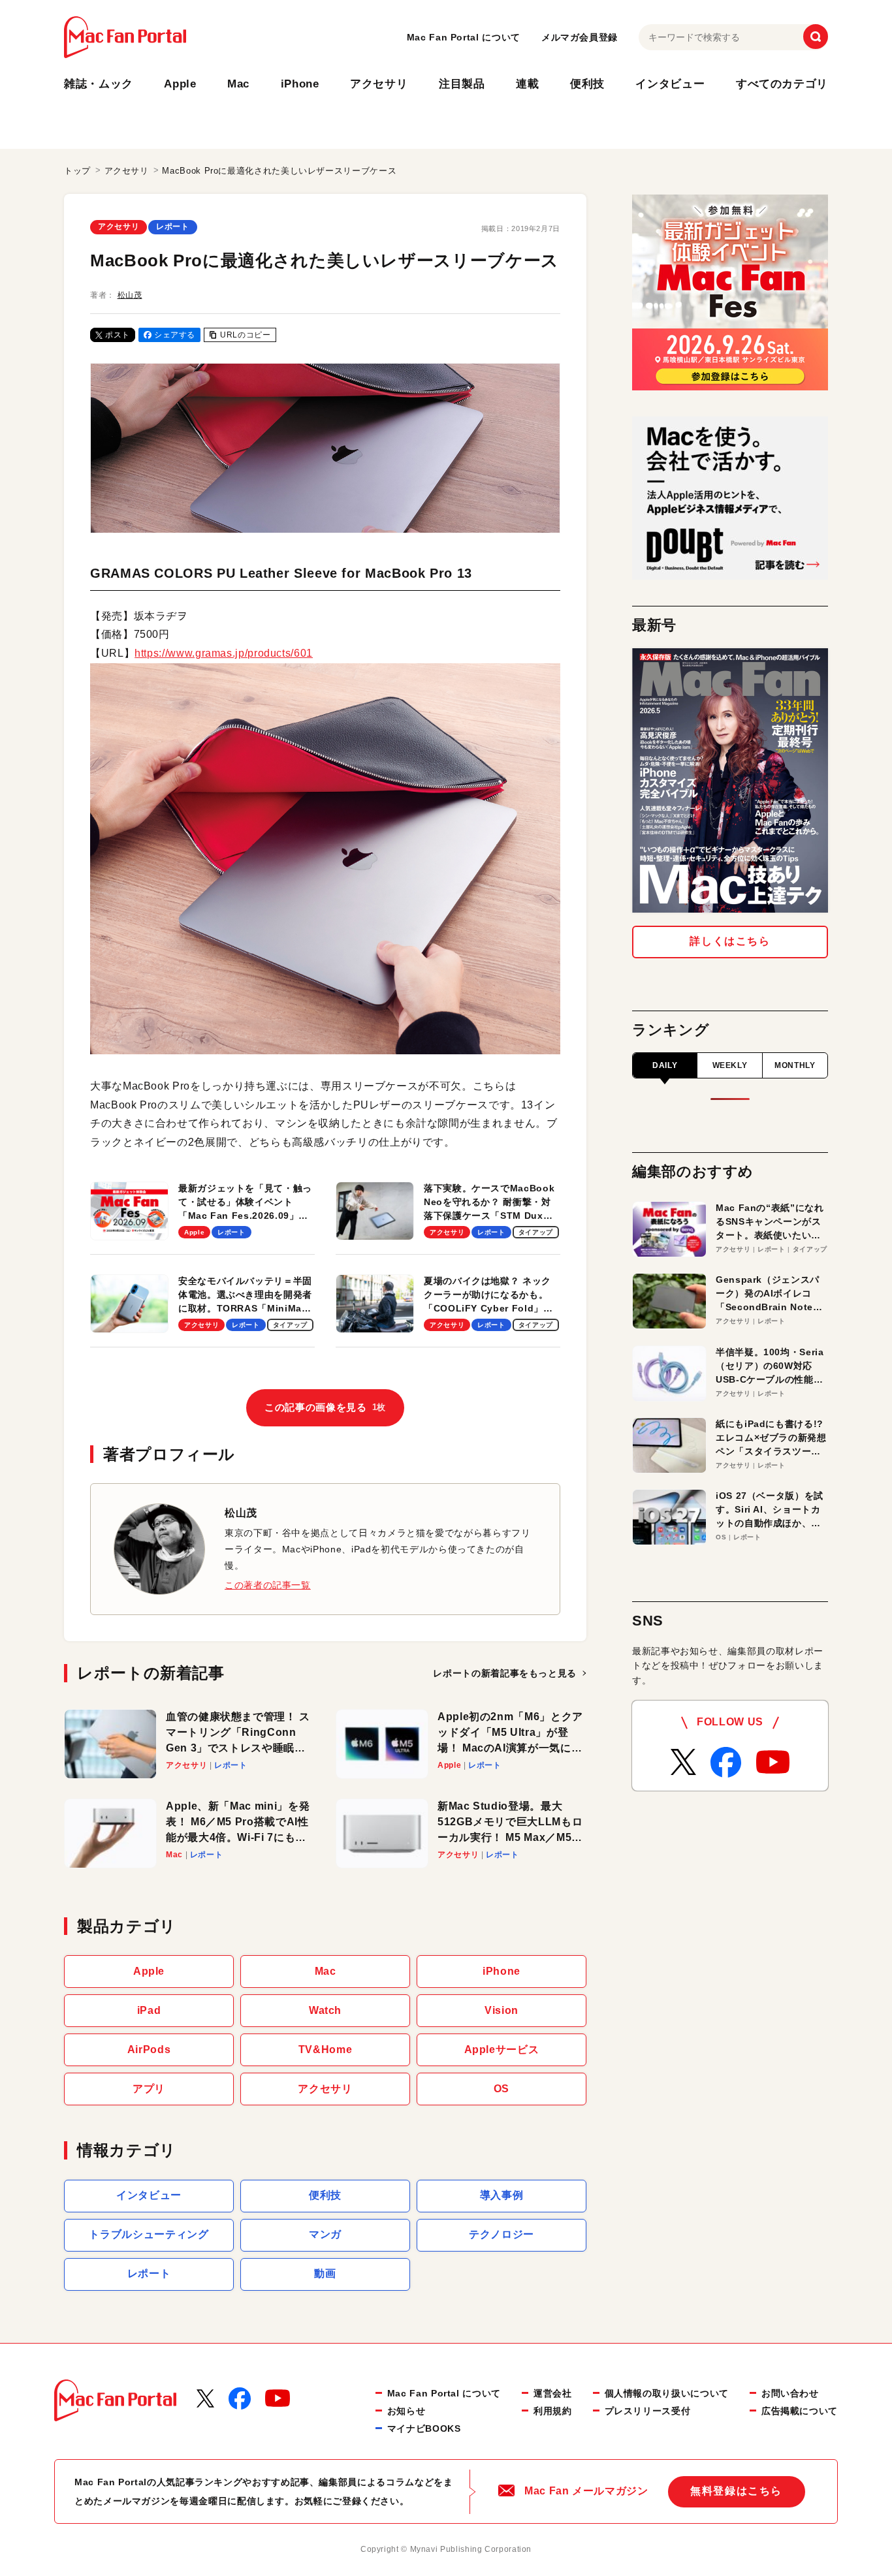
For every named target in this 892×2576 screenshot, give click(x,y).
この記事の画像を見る (325, 1407)
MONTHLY (795, 1065)
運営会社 (553, 2393)
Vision (502, 2010)
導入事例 (502, 2195)
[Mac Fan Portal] (125, 37)
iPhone (300, 84)
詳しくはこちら (730, 941)
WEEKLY (730, 1065)
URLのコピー (245, 335)
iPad (149, 2010)
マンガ (325, 2234)
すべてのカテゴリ (782, 84)
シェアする (175, 335)
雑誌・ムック (99, 84)
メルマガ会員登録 (580, 37)
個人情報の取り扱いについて (667, 2393)
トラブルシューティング (149, 2234)
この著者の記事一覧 (268, 1585)
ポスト (118, 335)
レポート (173, 227)
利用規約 (553, 2411)
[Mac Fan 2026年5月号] (730, 780)
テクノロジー (502, 2234)
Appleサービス (502, 2050)
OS (502, 2089)
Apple (180, 84)
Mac (238, 84)
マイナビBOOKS (424, 2428)
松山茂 (130, 295)
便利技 (587, 84)
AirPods (149, 2050)
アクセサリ (379, 84)
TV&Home (325, 2050)
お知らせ (406, 2411)
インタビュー (670, 84)
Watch (325, 2010)
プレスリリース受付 (648, 2411)
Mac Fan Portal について (464, 37)
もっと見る (505, 1673)
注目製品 (462, 84)
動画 (325, 2273)
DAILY (665, 1065)
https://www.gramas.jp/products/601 (224, 653)
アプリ (149, 2089)
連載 (527, 84)
